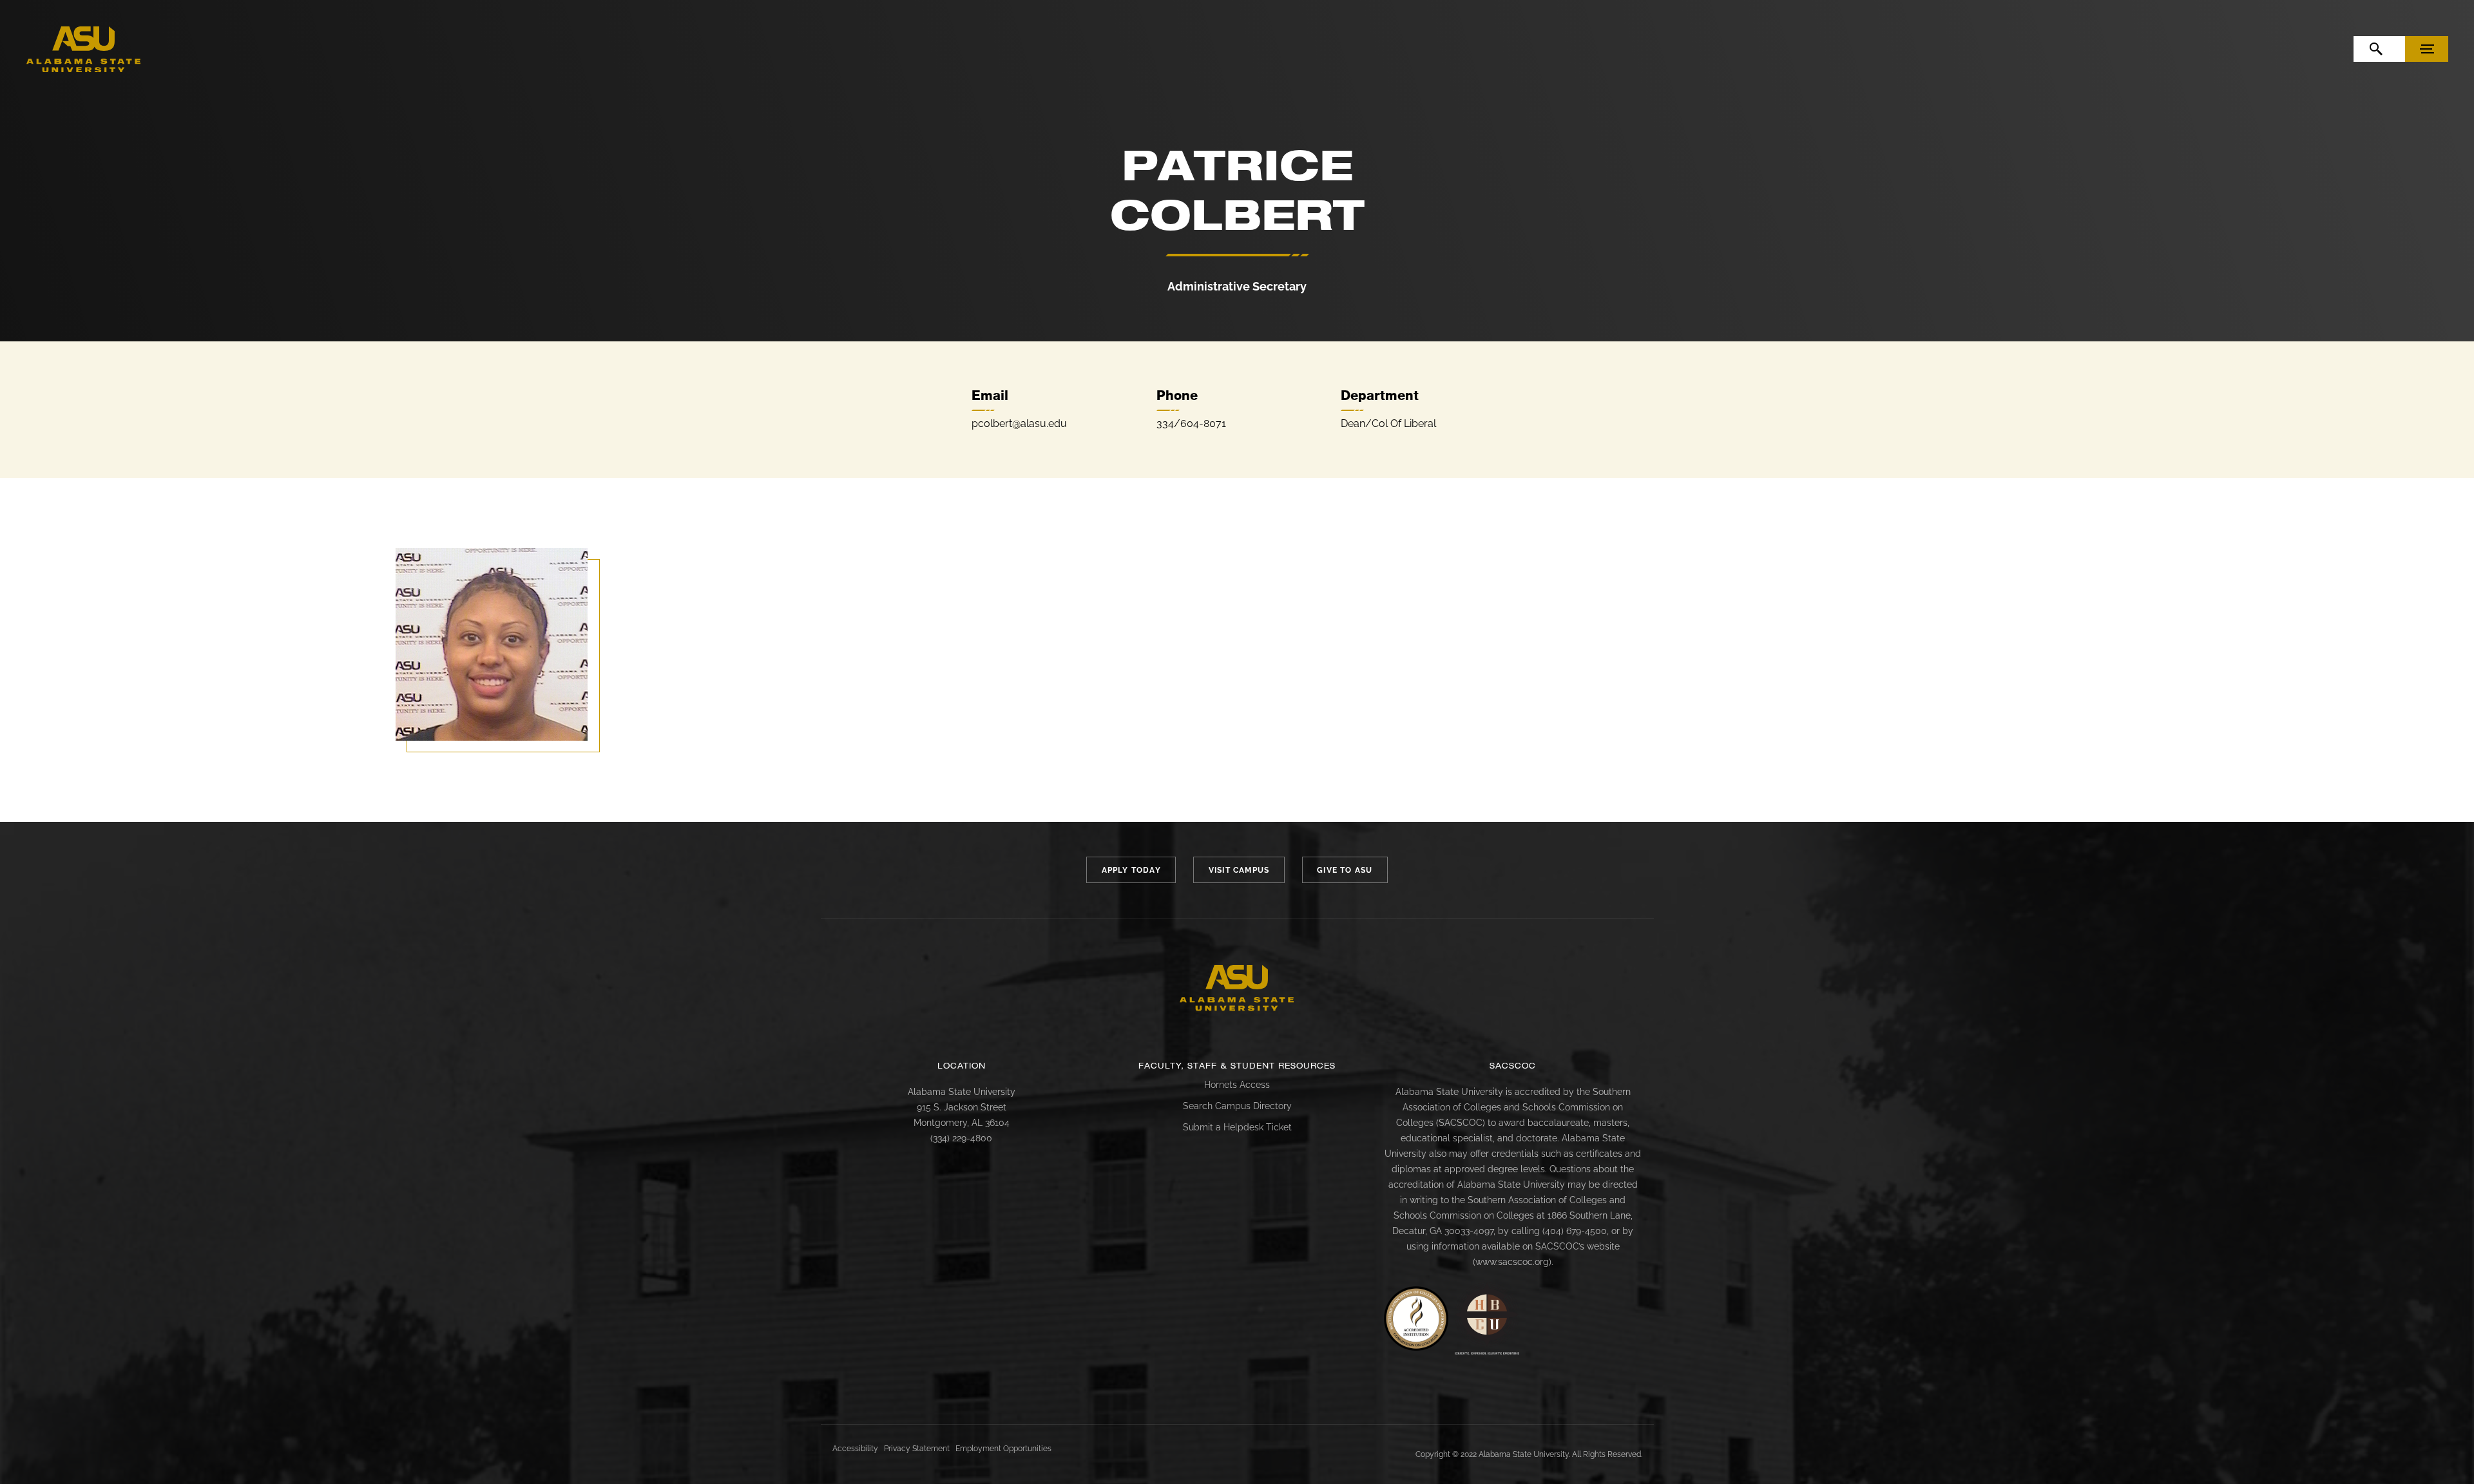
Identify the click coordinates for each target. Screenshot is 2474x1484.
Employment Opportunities (1003, 1449)
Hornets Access (1237, 1085)
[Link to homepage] (1237, 988)
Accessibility (855, 1449)
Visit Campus (1239, 870)
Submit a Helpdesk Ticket (1237, 1127)
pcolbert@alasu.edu (1019, 423)
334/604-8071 (1191, 423)
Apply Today (1131, 870)
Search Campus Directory (1237, 1106)
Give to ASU (1345, 870)
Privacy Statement (917, 1449)
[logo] (84, 50)
